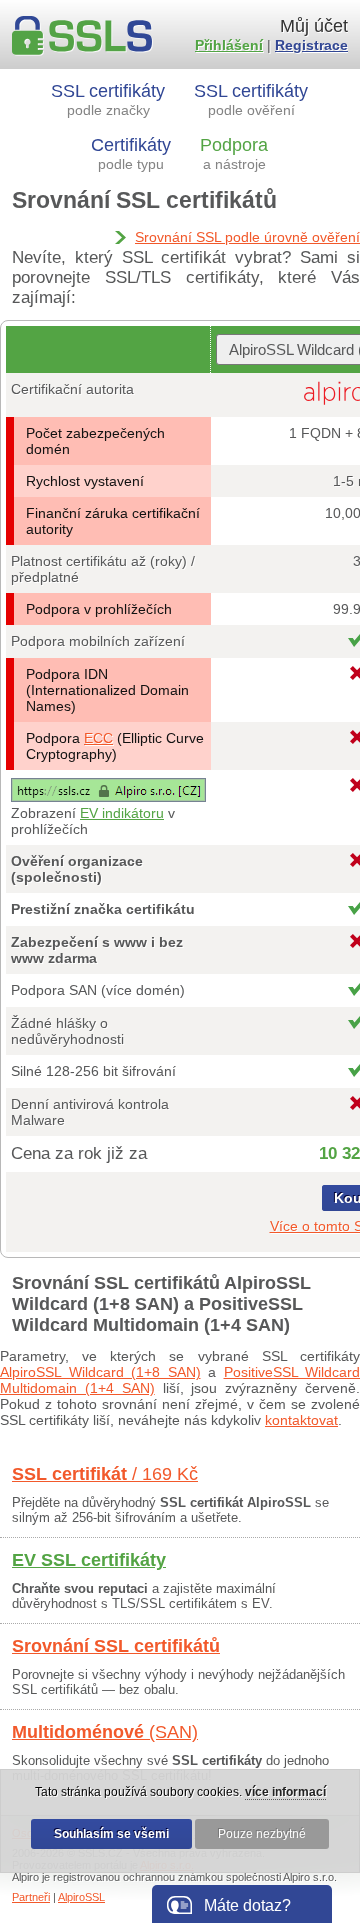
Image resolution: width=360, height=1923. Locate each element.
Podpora (234, 153)
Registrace (311, 45)
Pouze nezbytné (262, 1834)
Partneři (31, 1897)
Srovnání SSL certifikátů (116, 1646)
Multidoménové (105, 1732)
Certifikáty (131, 153)
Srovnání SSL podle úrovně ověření (247, 237)
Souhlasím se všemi (111, 1834)
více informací (285, 1792)
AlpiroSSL (81, 1897)
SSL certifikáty (108, 99)
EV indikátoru (122, 813)
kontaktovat (301, 1420)
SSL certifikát (105, 1474)
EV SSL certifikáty (89, 1560)
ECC (98, 738)
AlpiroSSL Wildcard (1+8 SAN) (100, 1372)
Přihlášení (229, 45)
